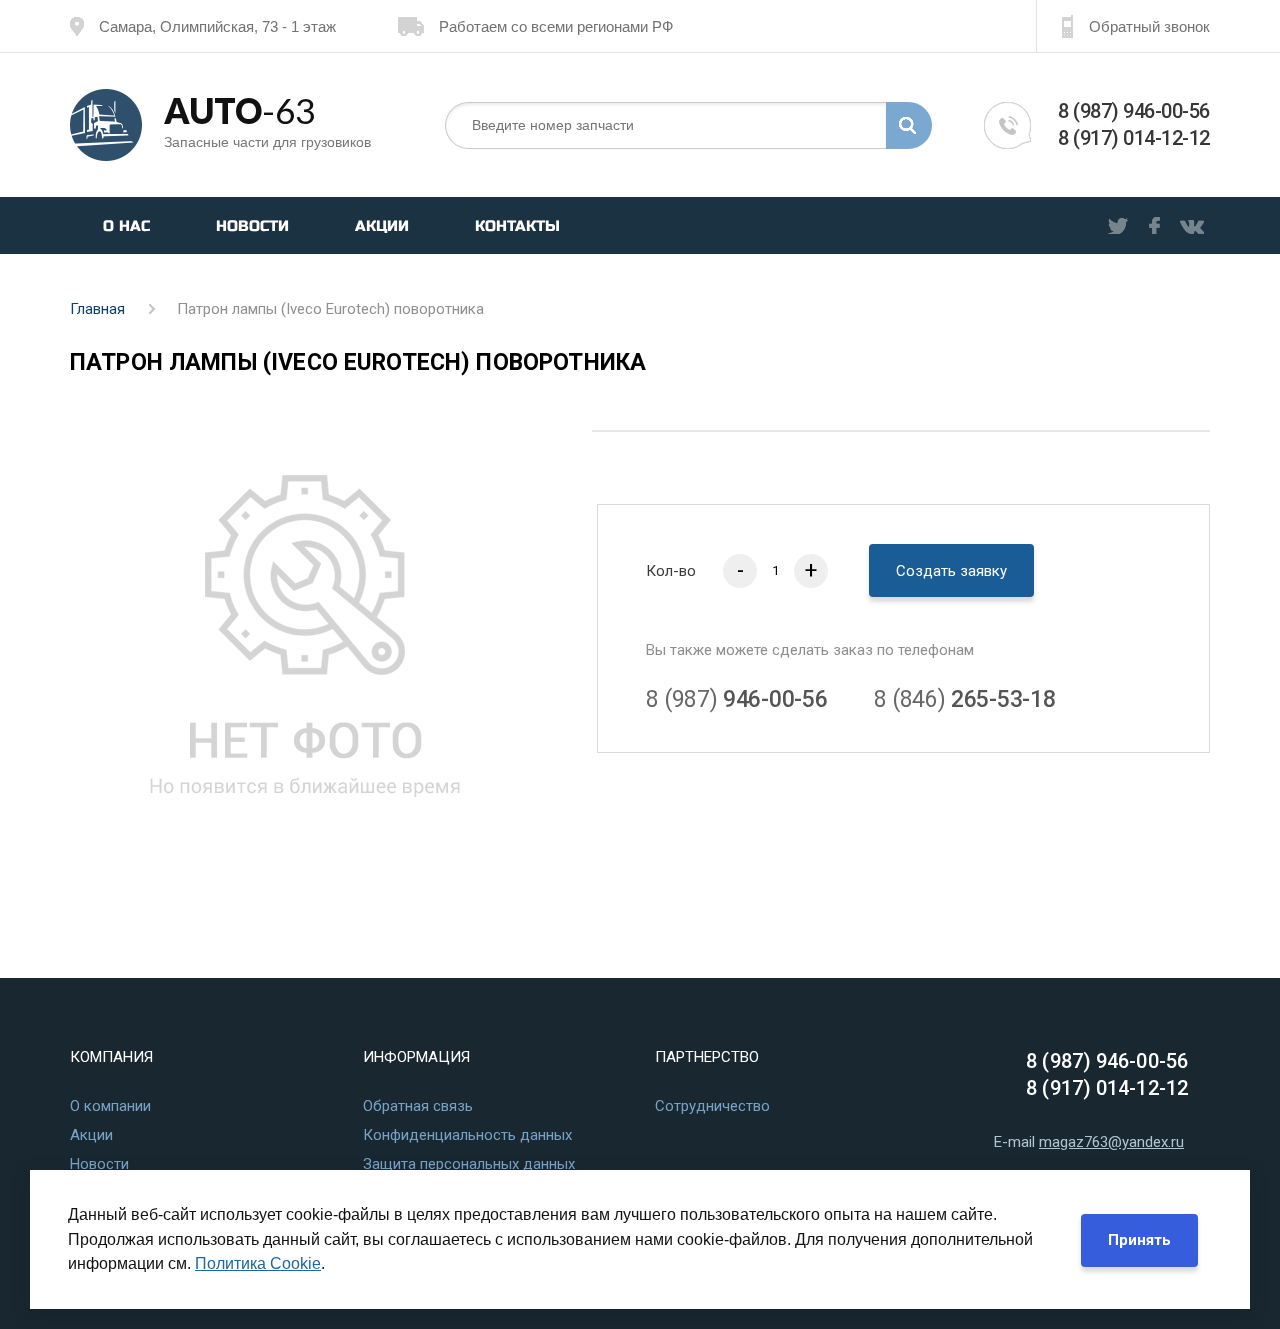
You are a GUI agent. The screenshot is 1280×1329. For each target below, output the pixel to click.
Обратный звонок (1149, 26)
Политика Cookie (258, 1263)
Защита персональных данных (469, 1164)
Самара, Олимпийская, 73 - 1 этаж (217, 26)
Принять (1139, 1240)
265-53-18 (964, 699)
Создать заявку (951, 571)
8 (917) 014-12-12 (1134, 138)
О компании (110, 1106)
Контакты (517, 226)
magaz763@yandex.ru (1111, 1142)
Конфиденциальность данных (467, 1135)
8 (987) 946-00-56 (1134, 111)
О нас (126, 226)
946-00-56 (736, 699)
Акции (382, 226)
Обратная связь (418, 1106)
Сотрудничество (712, 1106)
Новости (252, 226)
